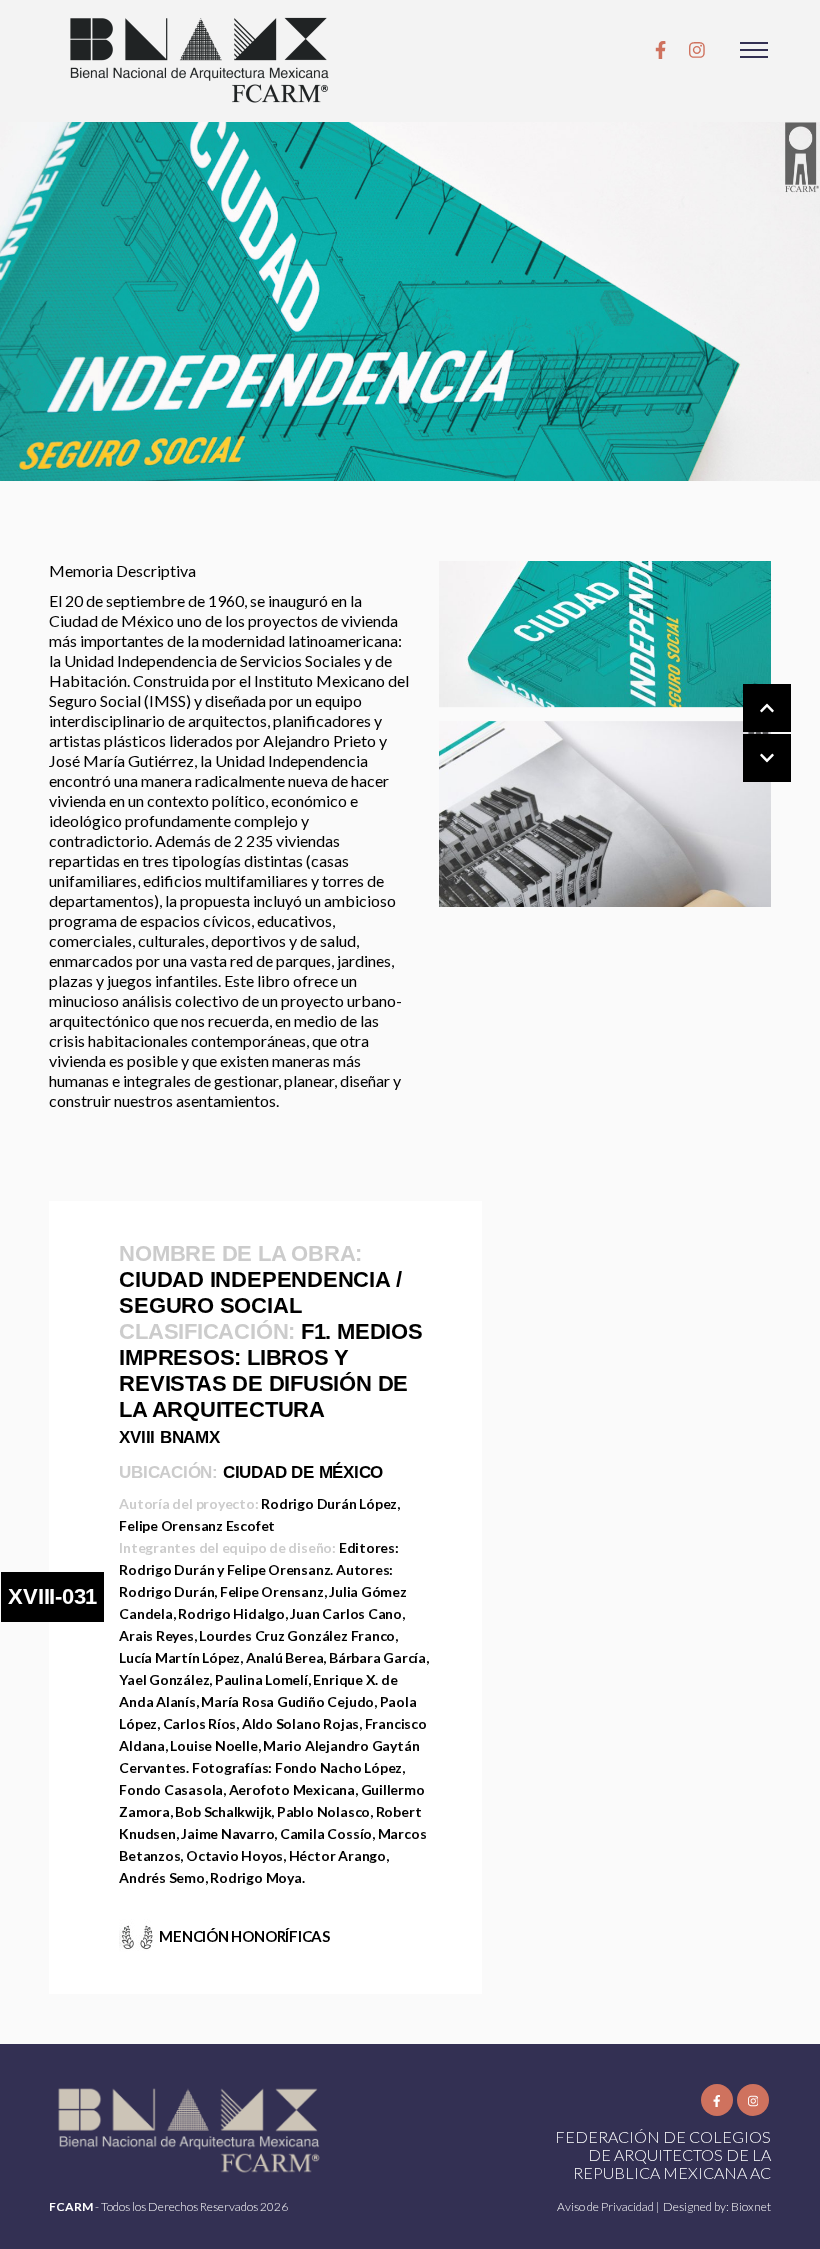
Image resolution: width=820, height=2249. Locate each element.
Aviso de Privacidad (606, 2206)
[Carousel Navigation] (747, 734)
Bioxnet (751, 2206)
